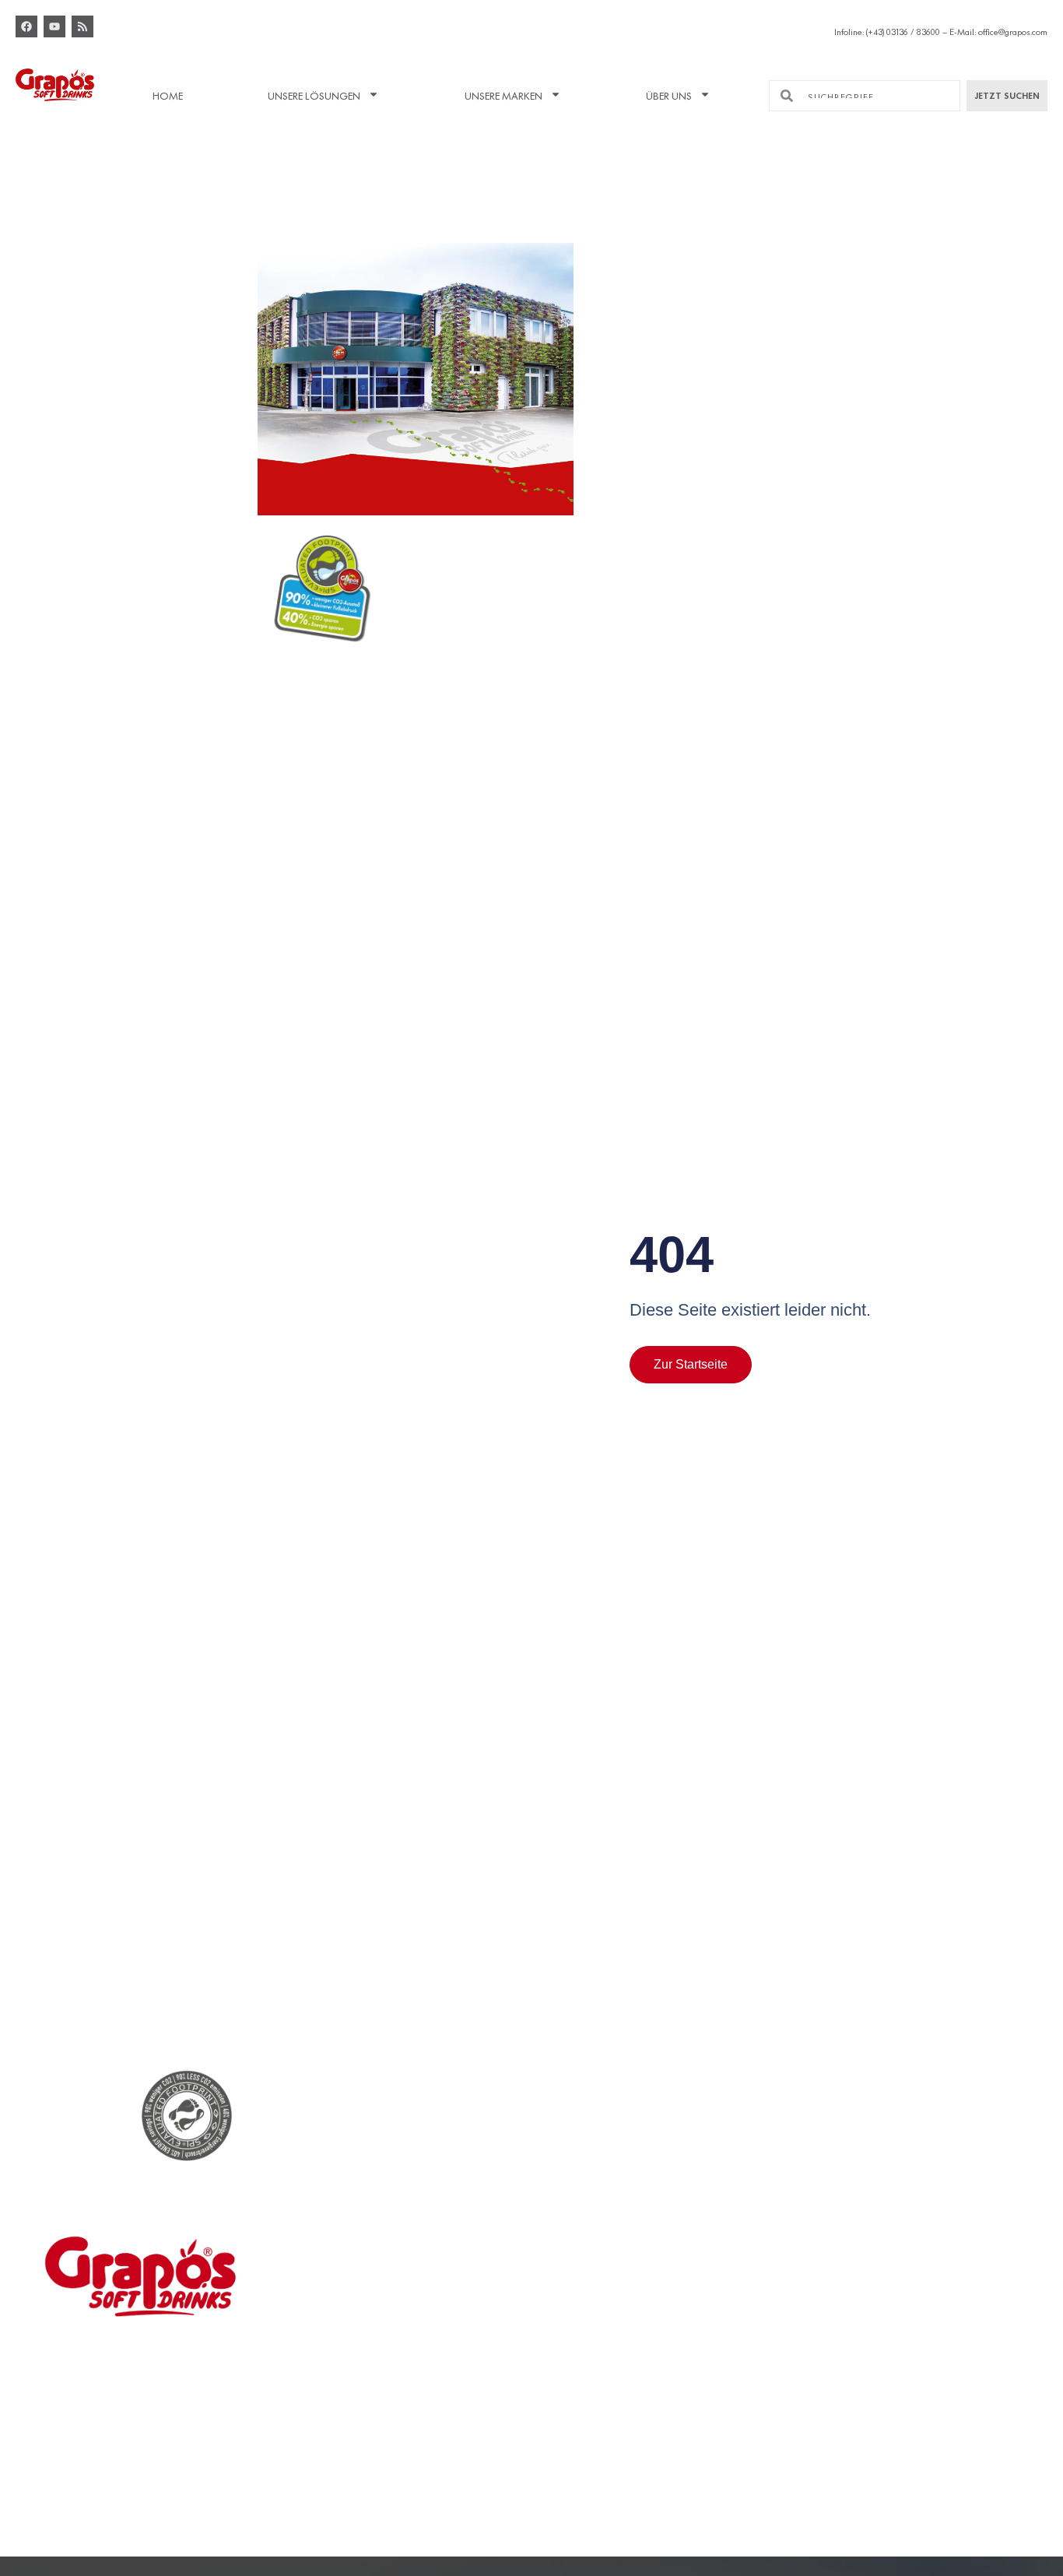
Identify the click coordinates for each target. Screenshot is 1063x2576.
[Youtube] (54, 26)
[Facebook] (26, 26)
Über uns (669, 94)
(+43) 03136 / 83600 (903, 30)
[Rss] (82, 26)
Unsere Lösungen (314, 94)
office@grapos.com (1013, 30)
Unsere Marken (503, 94)
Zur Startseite (691, 1364)
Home (168, 94)
